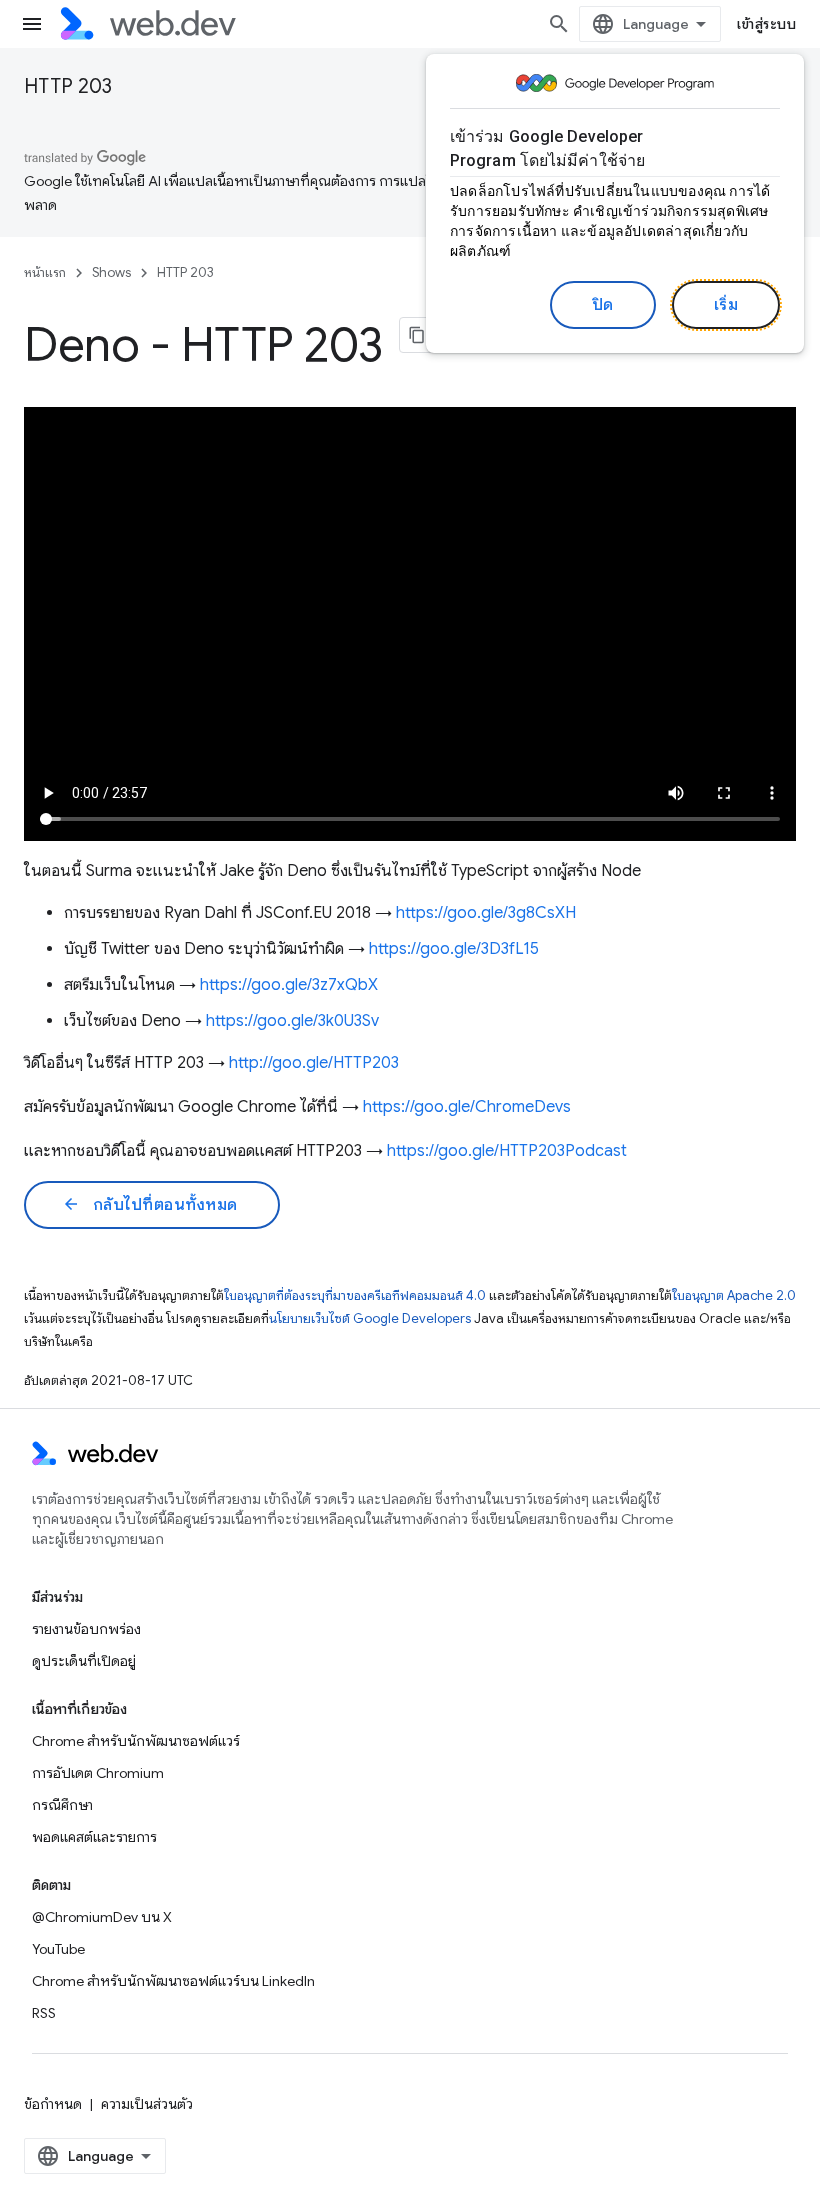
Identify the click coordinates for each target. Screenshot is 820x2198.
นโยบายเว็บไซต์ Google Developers (370, 1318)
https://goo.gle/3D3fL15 (454, 949)
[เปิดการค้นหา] (559, 24)
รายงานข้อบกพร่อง (86, 1629)
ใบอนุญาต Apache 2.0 (734, 1295)
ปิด (603, 305)
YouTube (58, 1949)
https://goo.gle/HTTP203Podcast (507, 1151)
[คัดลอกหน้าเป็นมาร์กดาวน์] (418, 335)
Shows (111, 272)
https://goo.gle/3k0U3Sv (292, 1021)
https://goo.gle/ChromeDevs (467, 1107)
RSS (44, 2013)
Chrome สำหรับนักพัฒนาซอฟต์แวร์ (136, 1741)
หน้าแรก (45, 272)
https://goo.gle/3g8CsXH (486, 913)
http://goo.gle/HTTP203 (314, 1063)
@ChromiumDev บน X (102, 1917)
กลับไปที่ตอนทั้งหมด (150, 1205)
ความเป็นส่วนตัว (147, 2104)
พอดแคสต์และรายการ (94, 1837)
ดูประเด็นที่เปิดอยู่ (84, 1661)
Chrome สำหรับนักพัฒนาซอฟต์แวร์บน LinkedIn (173, 1981)
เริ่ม (726, 305)
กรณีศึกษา (62, 1805)
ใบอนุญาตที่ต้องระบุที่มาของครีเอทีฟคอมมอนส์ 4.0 (355, 1295)
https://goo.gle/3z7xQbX (289, 985)
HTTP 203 (68, 86)
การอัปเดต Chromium (98, 1773)
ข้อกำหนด (53, 2104)
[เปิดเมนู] (32, 24)
